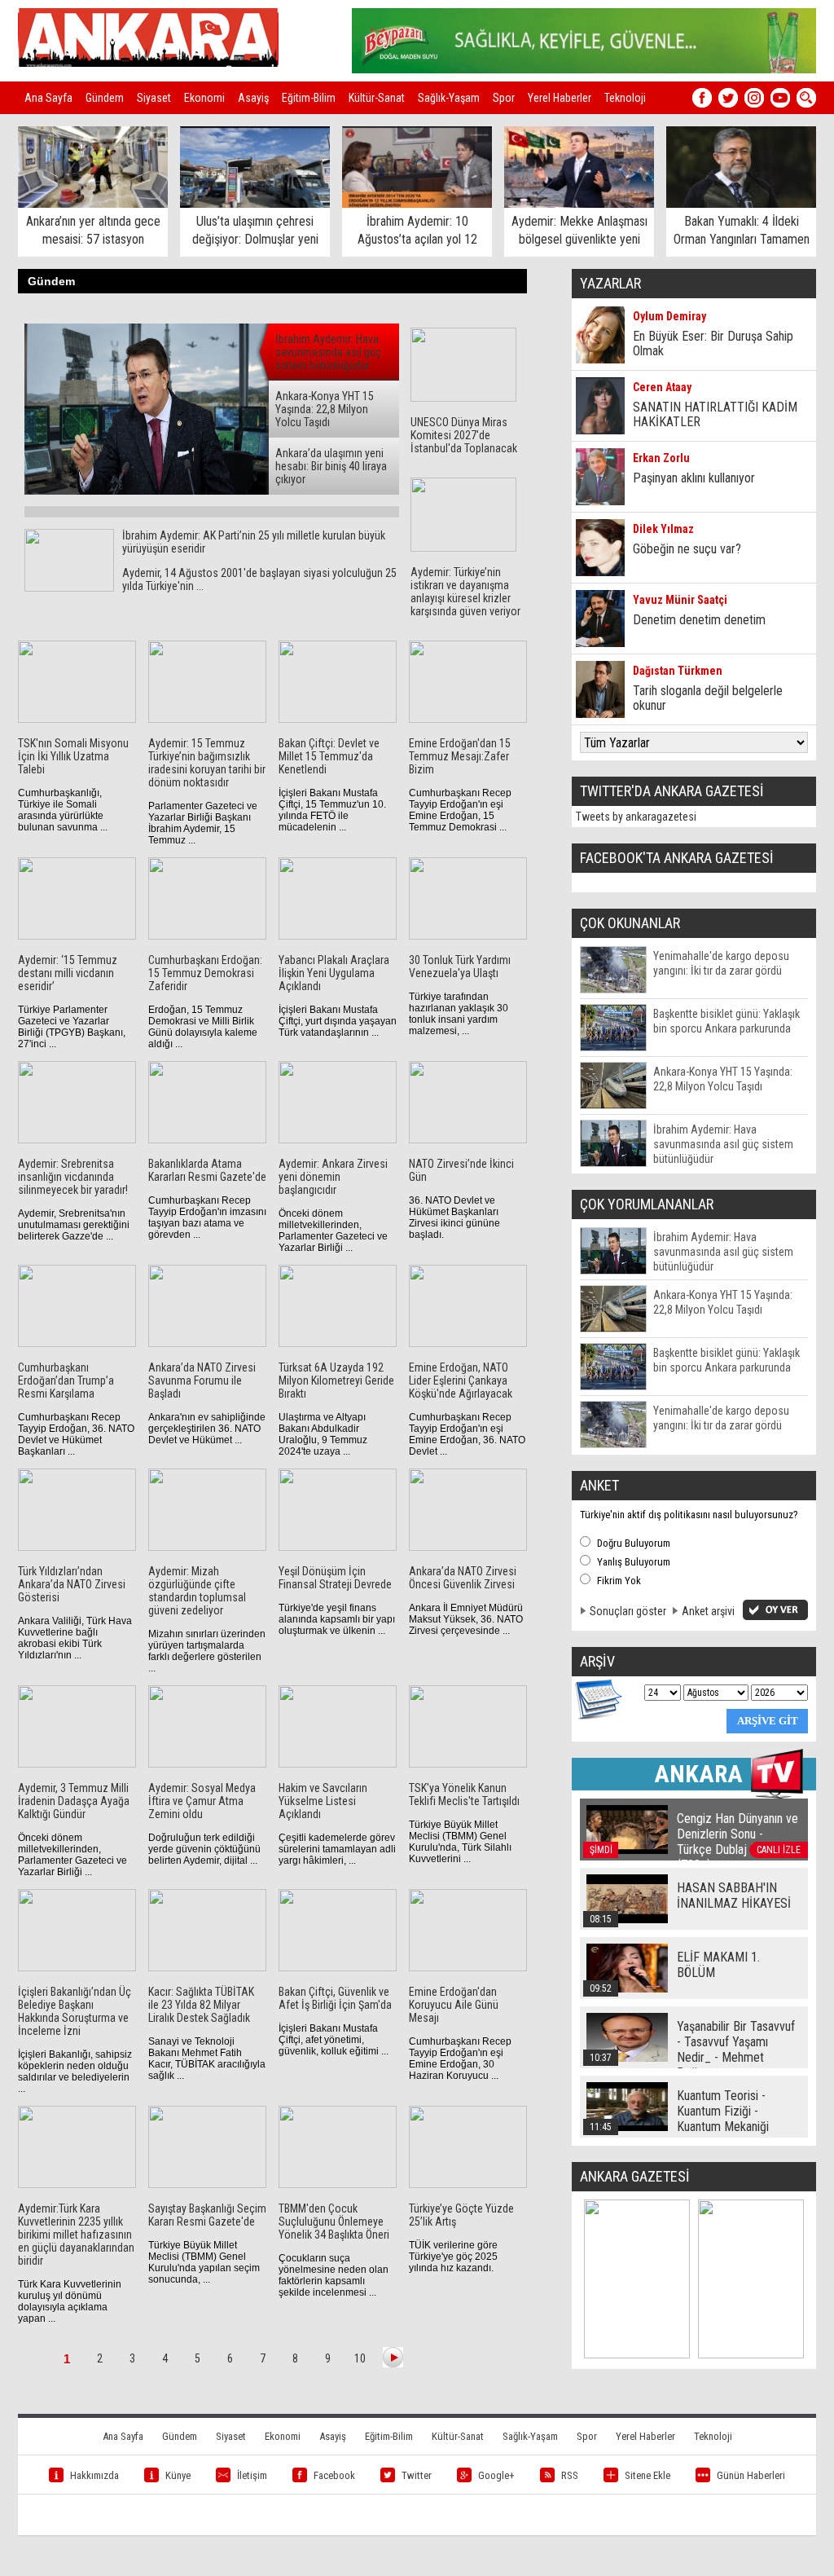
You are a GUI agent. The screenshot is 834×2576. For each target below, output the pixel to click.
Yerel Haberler (560, 98)
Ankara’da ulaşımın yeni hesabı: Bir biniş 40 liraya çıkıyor (331, 466)
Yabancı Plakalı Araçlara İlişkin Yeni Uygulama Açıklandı (334, 973)
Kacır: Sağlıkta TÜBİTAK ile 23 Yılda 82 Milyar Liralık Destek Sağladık (201, 2005)
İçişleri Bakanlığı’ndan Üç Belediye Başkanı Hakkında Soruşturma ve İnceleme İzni (75, 2011)
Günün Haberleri (751, 2475)
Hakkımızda (94, 2475)
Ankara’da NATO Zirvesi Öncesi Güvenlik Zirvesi (463, 1578)
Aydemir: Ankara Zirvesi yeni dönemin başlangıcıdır (333, 1177)
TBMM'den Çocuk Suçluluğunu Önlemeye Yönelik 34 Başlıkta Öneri (334, 2222)
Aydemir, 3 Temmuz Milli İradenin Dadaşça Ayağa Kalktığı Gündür (74, 1801)
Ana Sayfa (48, 98)
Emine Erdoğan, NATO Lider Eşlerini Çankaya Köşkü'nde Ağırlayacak (461, 1380)
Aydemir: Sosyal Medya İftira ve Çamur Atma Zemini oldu (202, 1801)
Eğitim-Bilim (309, 98)
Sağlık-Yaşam (449, 98)
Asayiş (253, 98)
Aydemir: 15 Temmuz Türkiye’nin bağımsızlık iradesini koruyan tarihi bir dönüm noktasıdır (207, 763)
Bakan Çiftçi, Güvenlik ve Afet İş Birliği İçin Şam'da (335, 1998)
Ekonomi (204, 98)
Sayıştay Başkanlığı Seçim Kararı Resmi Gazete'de (207, 2215)
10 (360, 2358)
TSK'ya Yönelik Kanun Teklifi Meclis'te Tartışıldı (464, 1794)
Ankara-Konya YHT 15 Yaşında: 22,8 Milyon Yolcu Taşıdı (325, 409)
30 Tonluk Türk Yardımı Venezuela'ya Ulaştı (460, 967)
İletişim (252, 2475)
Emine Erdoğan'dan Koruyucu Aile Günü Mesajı (454, 2005)
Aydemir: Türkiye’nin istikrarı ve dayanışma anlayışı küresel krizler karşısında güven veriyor (465, 592)
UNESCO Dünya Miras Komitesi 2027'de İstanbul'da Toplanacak (464, 435)
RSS (570, 2475)
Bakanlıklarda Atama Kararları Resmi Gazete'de (207, 1170)
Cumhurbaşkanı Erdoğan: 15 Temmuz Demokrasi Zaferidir (205, 973)
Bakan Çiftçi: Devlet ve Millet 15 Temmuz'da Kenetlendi (329, 756)
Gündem (105, 98)
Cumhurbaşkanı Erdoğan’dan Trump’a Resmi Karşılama (66, 1380)
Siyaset (154, 98)
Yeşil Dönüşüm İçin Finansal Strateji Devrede (335, 1578)
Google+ (496, 2475)
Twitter (417, 2475)
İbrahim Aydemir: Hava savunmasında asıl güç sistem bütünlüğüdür (328, 352)
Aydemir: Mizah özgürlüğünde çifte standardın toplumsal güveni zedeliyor (197, 1591)
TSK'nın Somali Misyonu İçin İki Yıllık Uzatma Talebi (73, 756)
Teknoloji (625, 98)
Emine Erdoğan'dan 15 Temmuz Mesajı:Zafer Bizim (460, 756)
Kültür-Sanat (377, 98)
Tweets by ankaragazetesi (636, 817)
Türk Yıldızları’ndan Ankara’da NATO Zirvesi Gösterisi (72, 1584)
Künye (178, 2475)
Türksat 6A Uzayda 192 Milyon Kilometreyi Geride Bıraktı (336, 1380)
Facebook (334, 2475)
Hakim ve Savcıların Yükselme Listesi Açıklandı (323, 1801)
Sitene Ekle (647, 2475)
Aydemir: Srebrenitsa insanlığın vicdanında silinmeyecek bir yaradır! (73, 1177)
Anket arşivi (708, 1611)
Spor (504, 98)
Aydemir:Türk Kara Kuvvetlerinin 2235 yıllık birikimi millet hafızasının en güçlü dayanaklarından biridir (76, 2235)
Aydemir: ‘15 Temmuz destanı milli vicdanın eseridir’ (68, 973)
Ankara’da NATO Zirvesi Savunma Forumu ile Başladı (202, 1380)
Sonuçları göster (628, 1611)
